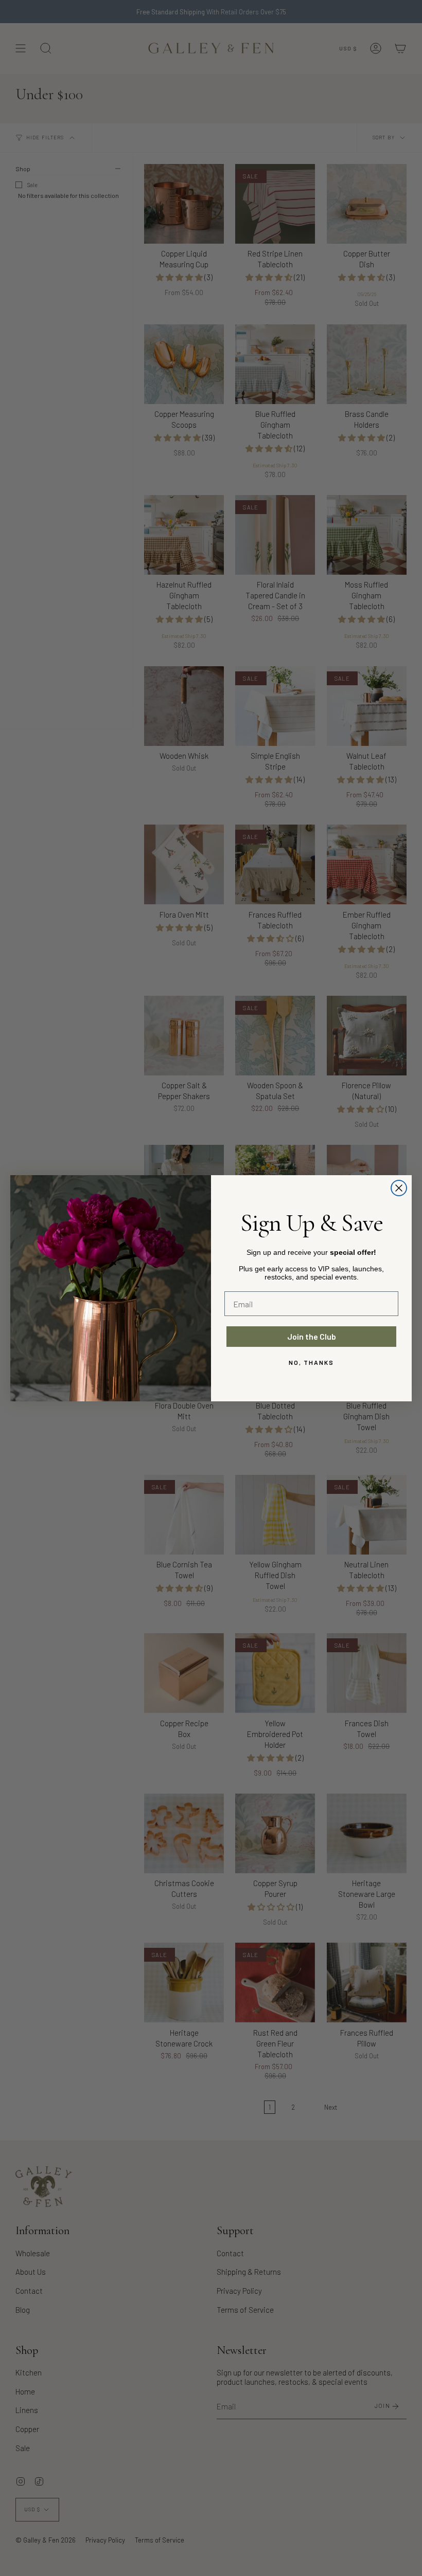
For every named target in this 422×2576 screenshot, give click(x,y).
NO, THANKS (311, 1362)
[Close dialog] (399, 1188)
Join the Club (312, 1336)
